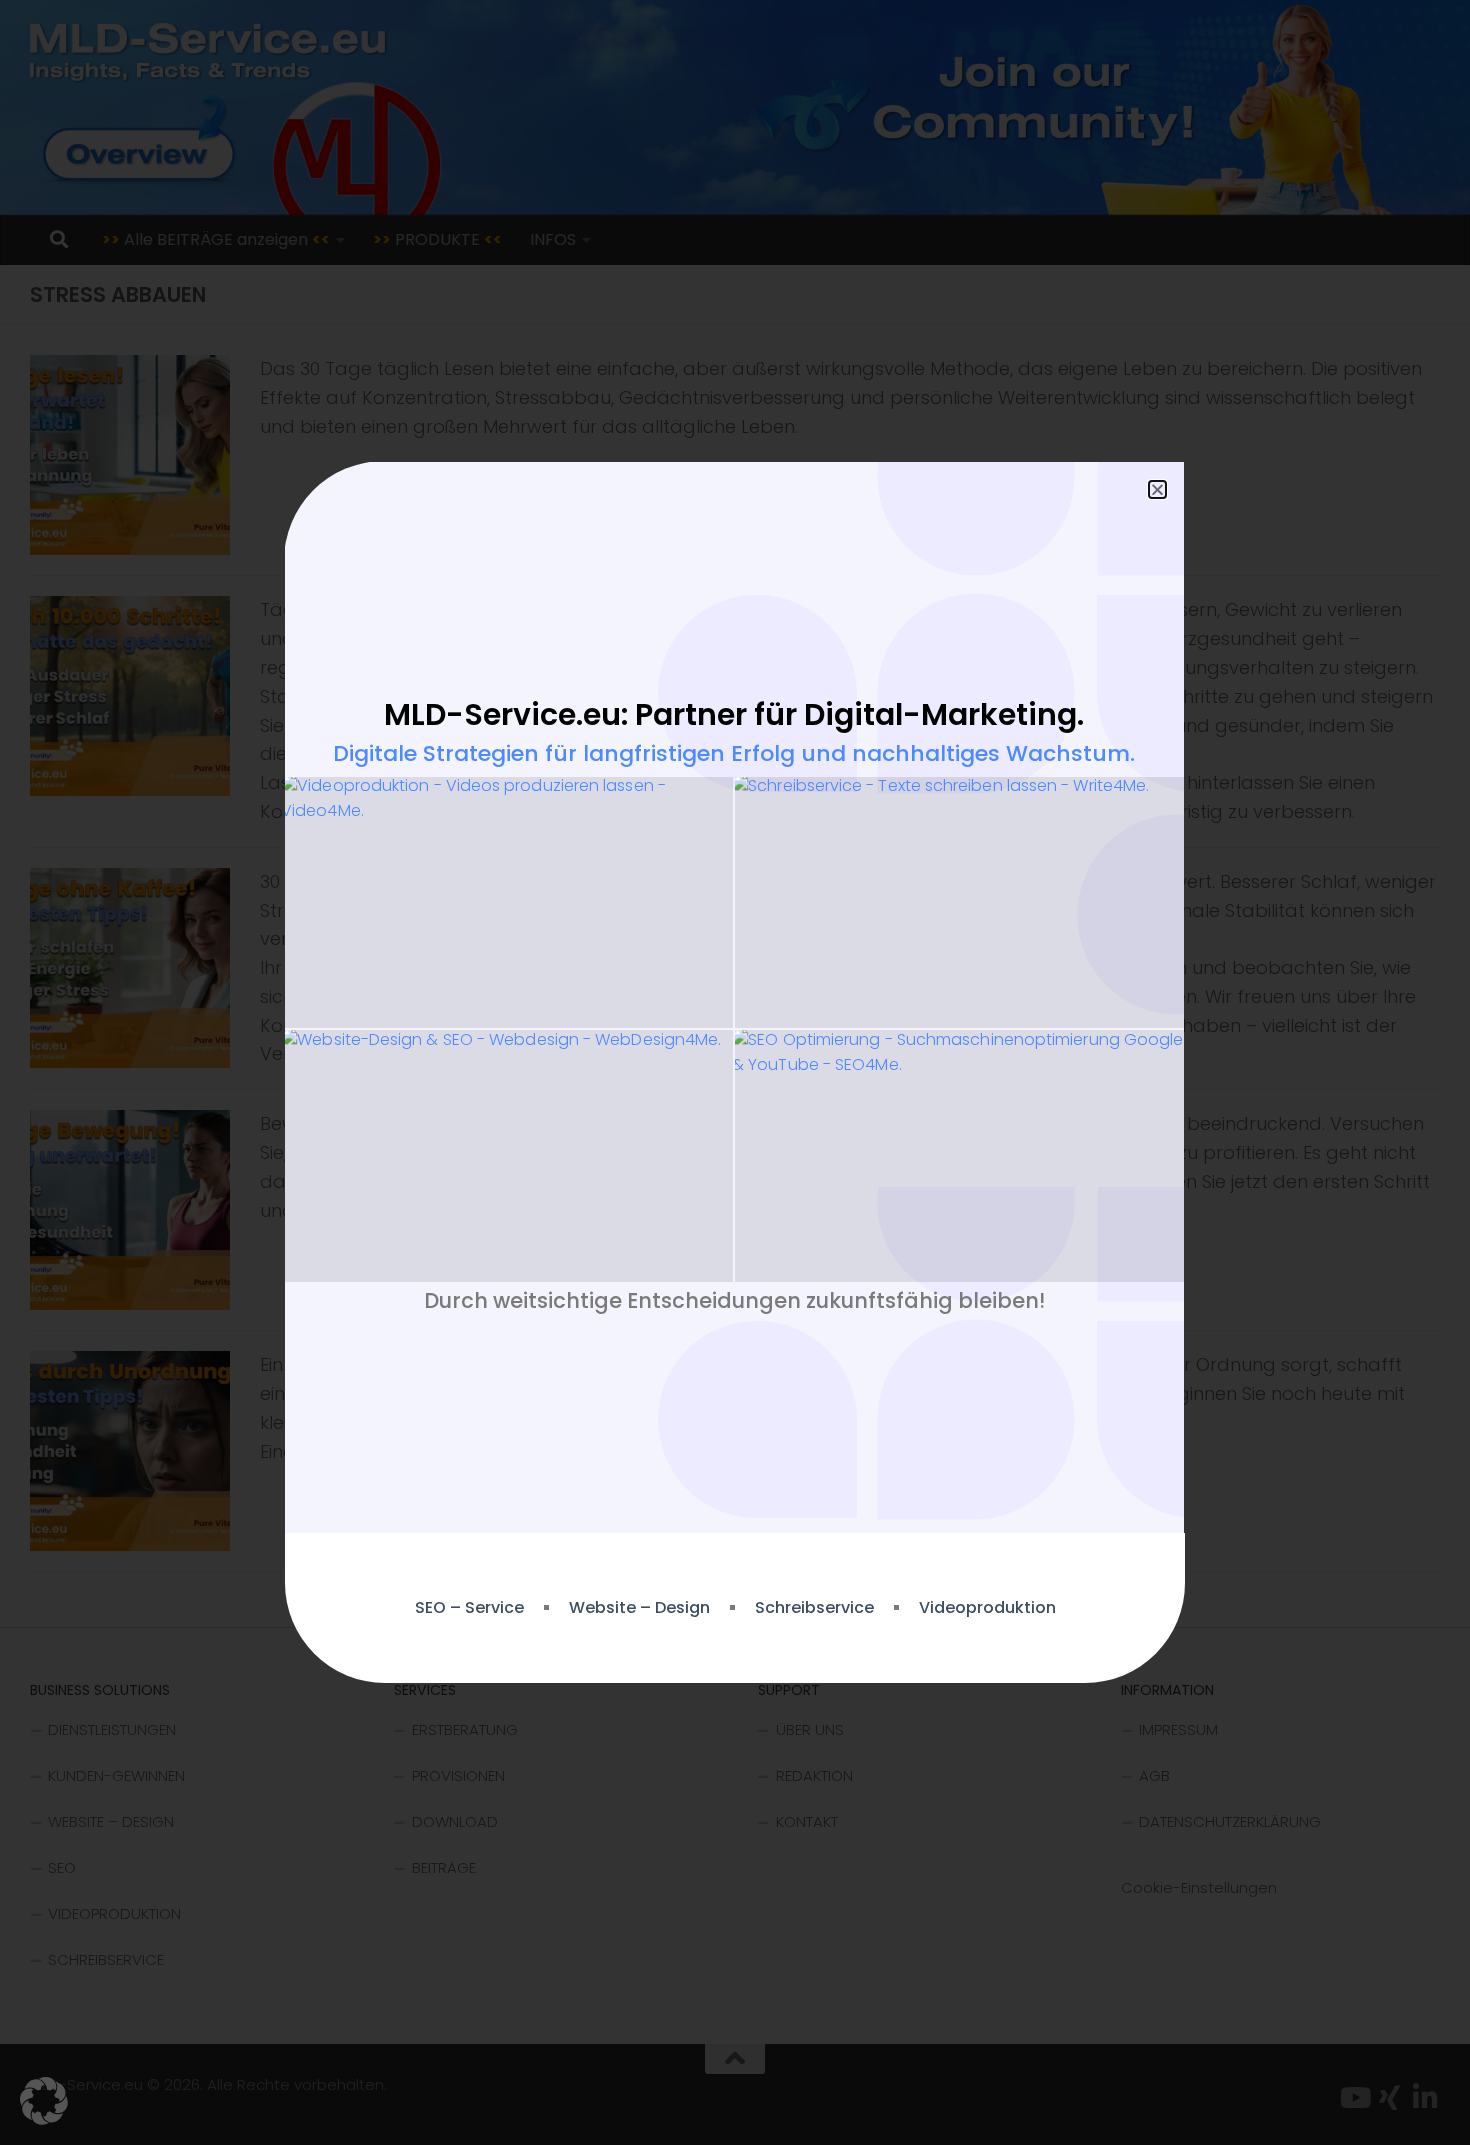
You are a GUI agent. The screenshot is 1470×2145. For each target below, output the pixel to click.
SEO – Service (469, 1608)
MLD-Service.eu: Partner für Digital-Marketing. (734, 714)
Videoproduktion (987, 1608)
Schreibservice (814, 1608)
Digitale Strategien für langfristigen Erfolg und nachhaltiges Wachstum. (734, 753)
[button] (44, 2101)
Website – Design (639, 1608)
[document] (735, 1072)
